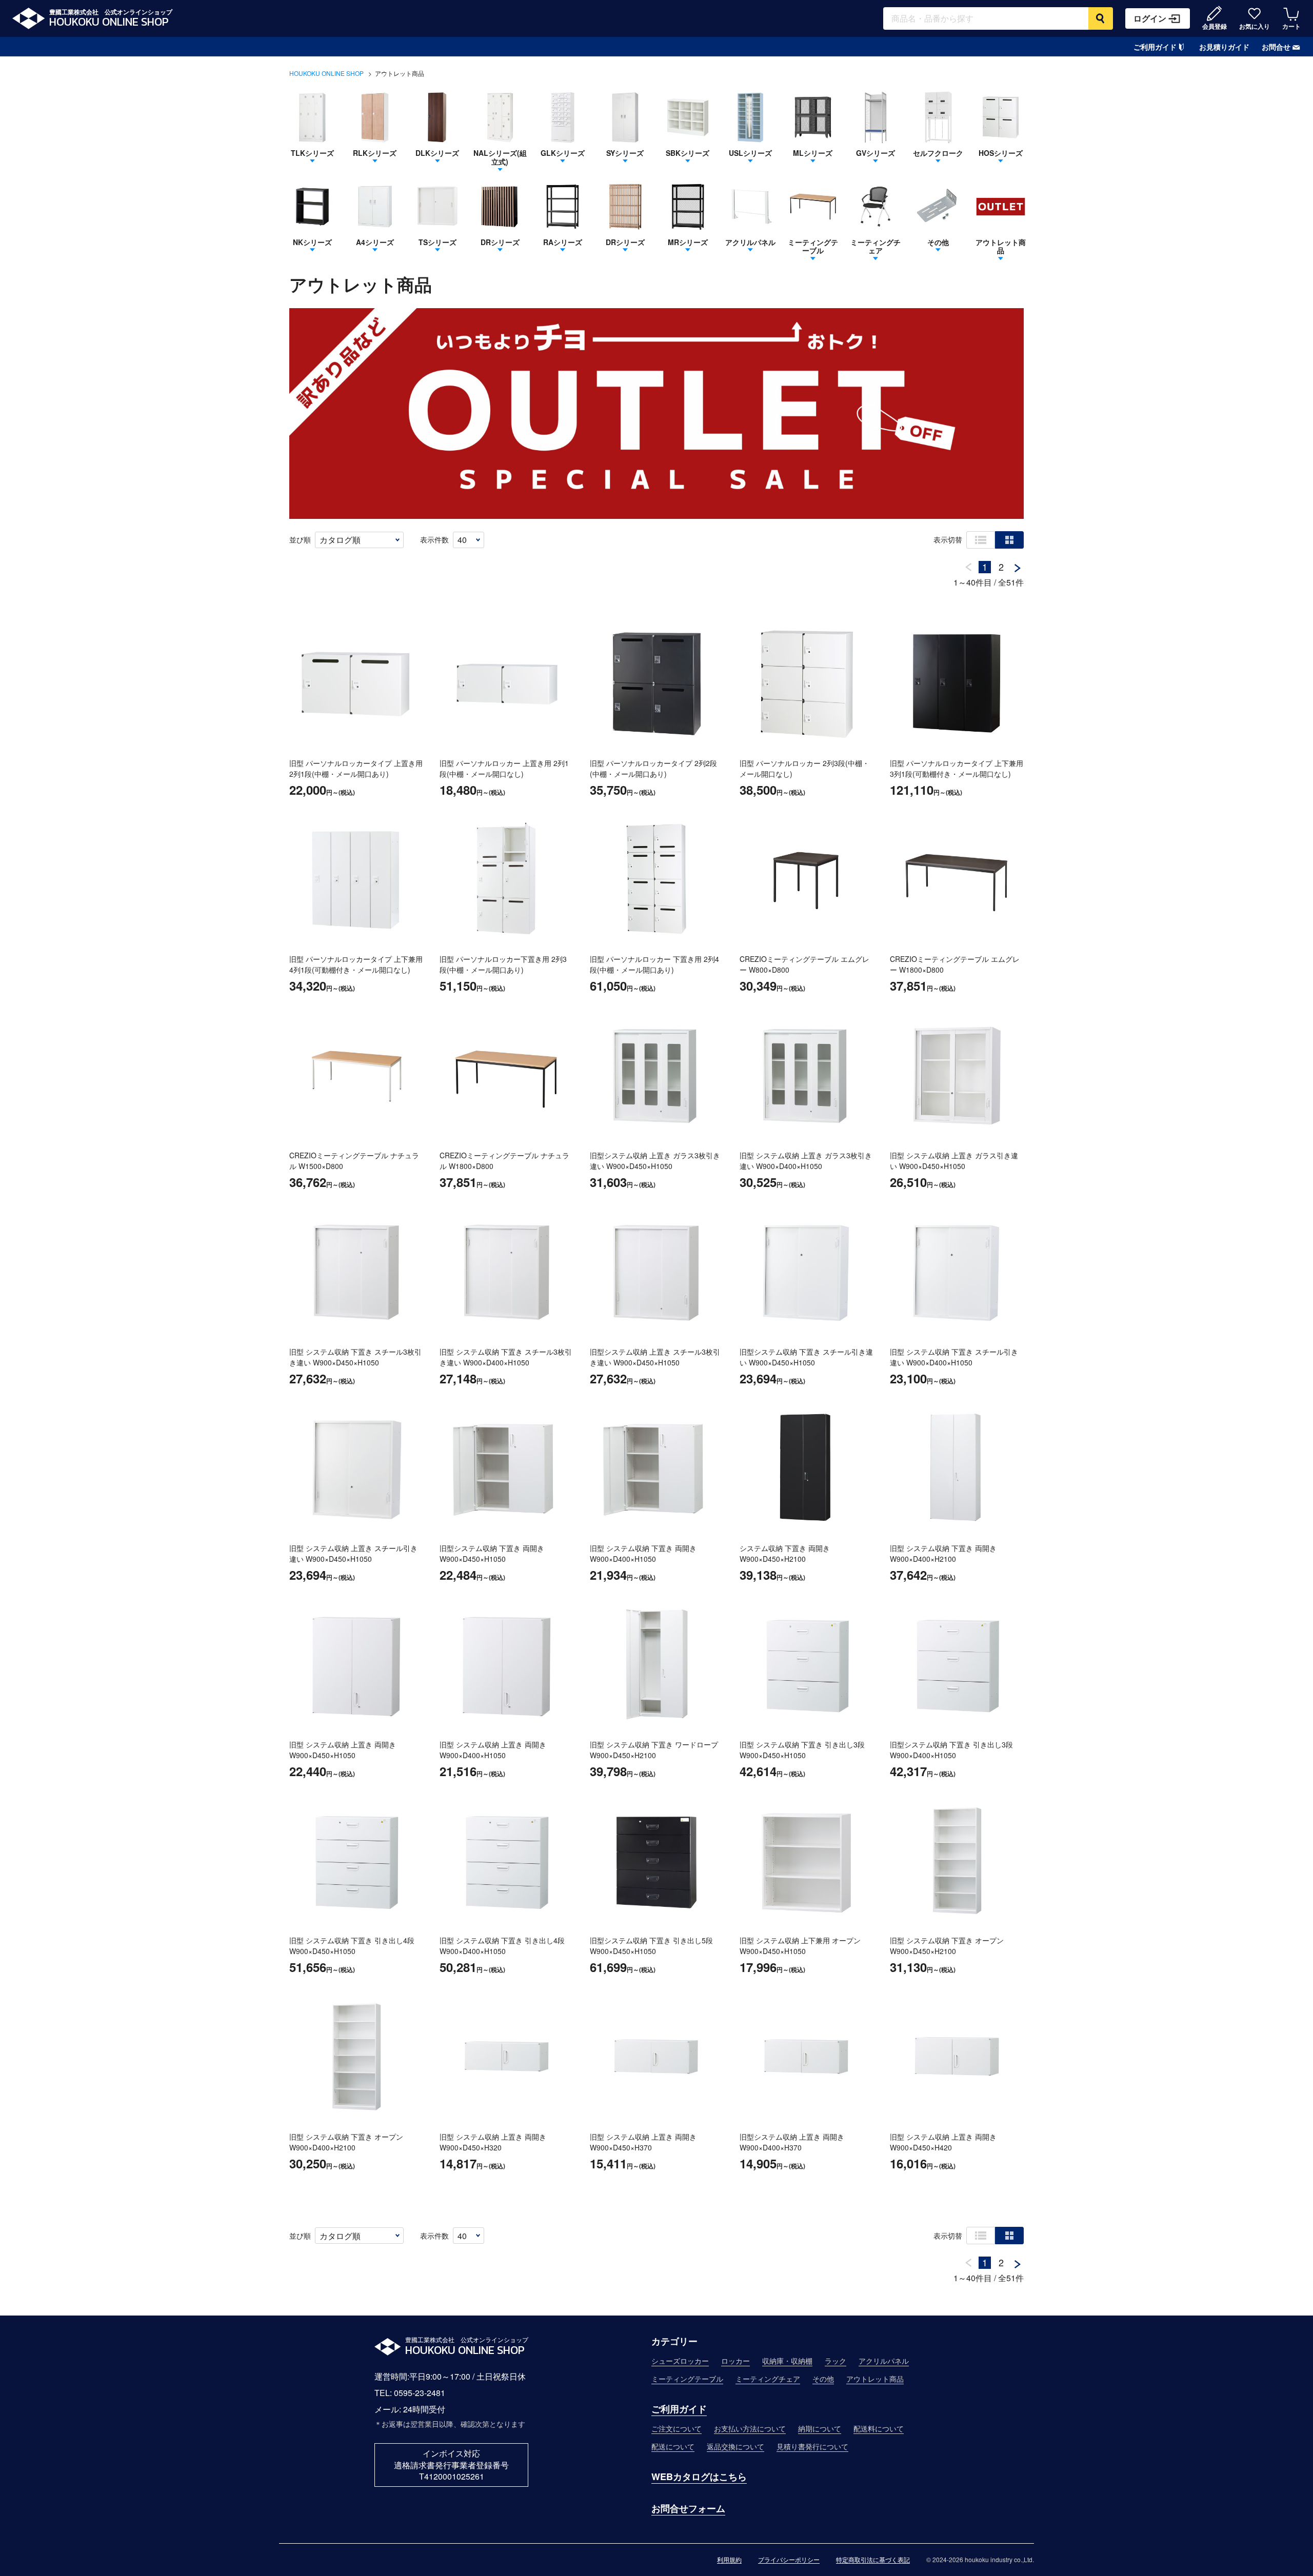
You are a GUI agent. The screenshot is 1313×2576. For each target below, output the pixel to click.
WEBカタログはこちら (699, 2477)
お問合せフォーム (688, 2508)
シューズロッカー (680, 2361)
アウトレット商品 (875, 2379)
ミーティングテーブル (687, 2379)
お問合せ (1276, 47)
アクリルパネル (884, 2361)
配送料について (879, 2428)
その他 (823, 2379)
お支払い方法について (750, 2428)
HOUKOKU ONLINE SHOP (326, 73)
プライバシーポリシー (789, 2560)
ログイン (1150, 18)
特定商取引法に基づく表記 (873, 2560)
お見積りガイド (1224, 47)
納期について (820, 2428)
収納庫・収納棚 (787, 2361)
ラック (835, 2361)
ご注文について (677, 2428)
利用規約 (729, 2560)
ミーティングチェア (768, 2379)
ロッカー (735, 2361)
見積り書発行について (812, 2446)
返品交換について (735, 2446)
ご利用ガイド (1155, 47)
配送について (673, 2446)
